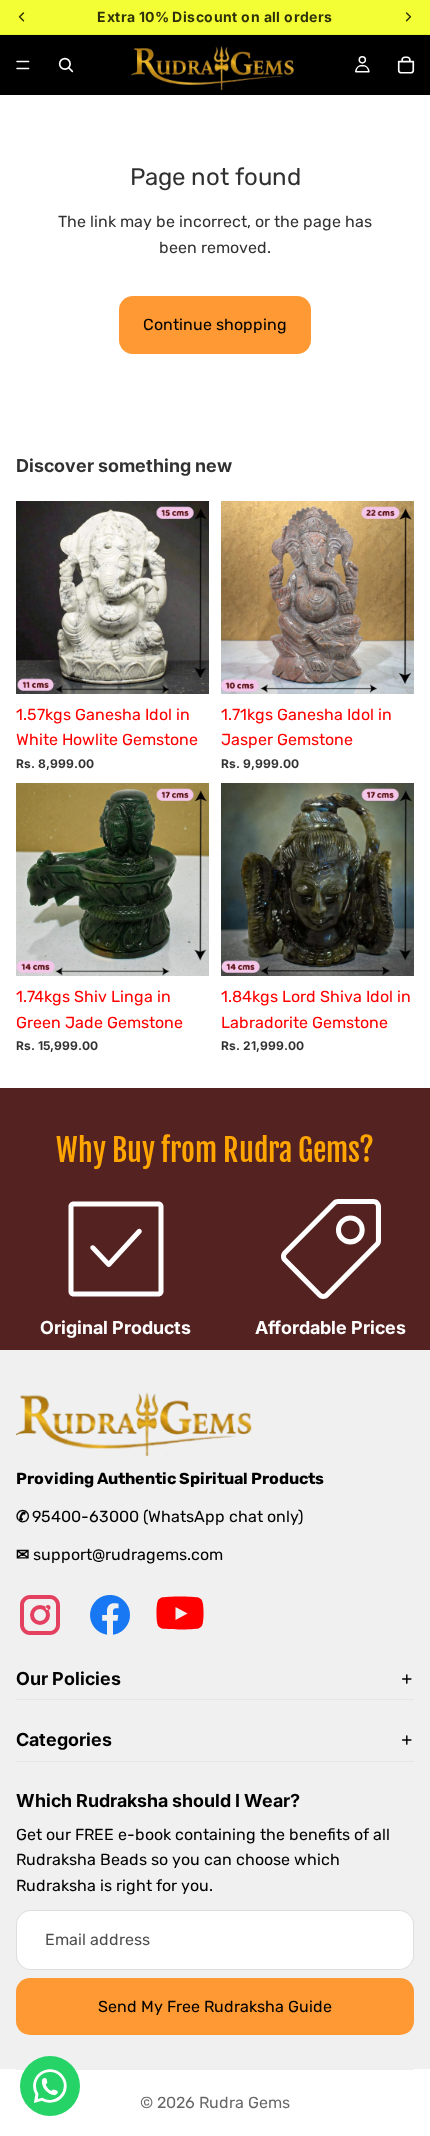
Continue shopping (215, 324)
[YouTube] (180, 1615)
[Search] (66, 65)
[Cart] (406, 65)
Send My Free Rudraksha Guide (215, 2006)
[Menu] (23, 65)
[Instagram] (40, 1615)
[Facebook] (110, 1615)
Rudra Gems (244, 2102)
